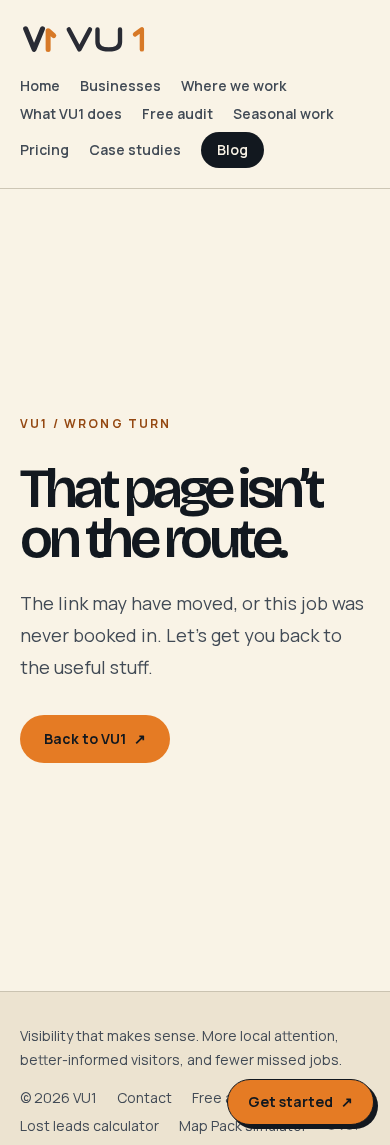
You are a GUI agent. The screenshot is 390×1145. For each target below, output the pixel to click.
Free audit (177, 113)
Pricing (44, 149)
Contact (144, 1097)
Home (40, 85)
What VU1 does (71, 113)
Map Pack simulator (243, 1125)
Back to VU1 (95, 738)
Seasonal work (283, 113)
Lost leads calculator (89, 1125)
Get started (300, 1101)
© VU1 (342, 1126)
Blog (232, 149)
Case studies (135, 149)
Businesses (120, 85)
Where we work (233, 85)
